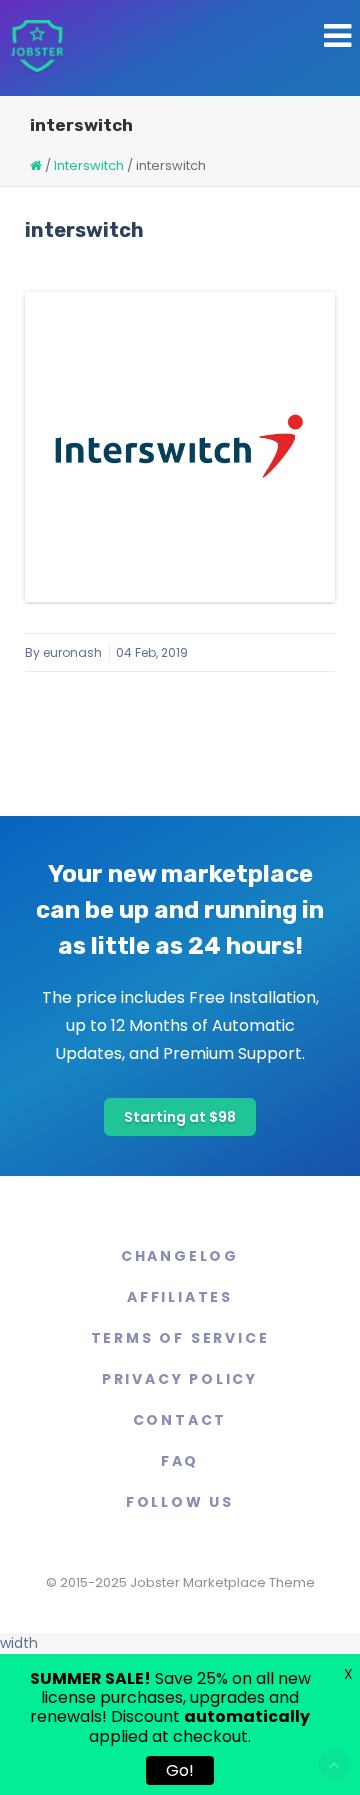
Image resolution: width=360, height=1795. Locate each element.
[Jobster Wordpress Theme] (36, 48)
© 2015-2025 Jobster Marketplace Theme (180, 1582)
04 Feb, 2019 (152, 652)
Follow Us (180, 1502)
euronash (72, 652)
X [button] (348, 1674)
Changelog (180, 1256)
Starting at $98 (180, 1117)
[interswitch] (180, 447)
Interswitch (89, 165)
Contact (180, 1420)
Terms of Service (180, 1338)
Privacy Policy (180, 1379)
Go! (180, 1770)
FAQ (180, 1461)
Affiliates (180, 1297)
